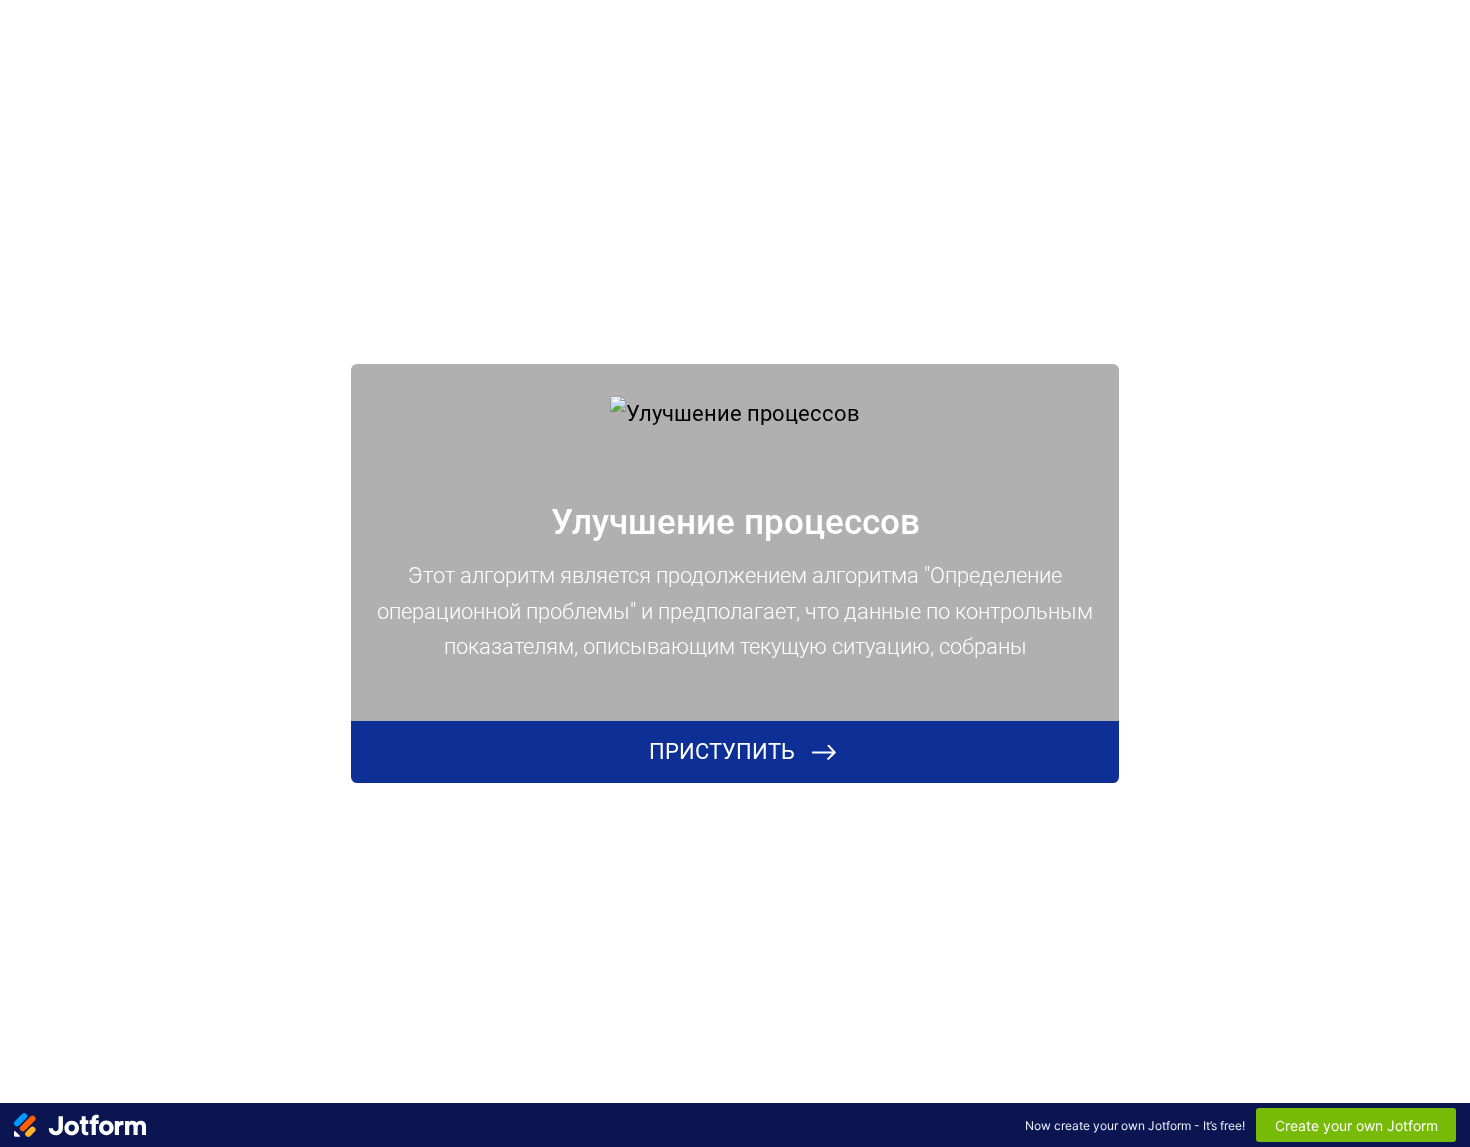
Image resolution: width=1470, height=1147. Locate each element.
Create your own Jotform (1356, 1125)
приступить (722, 751)
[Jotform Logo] (80, 1125)
